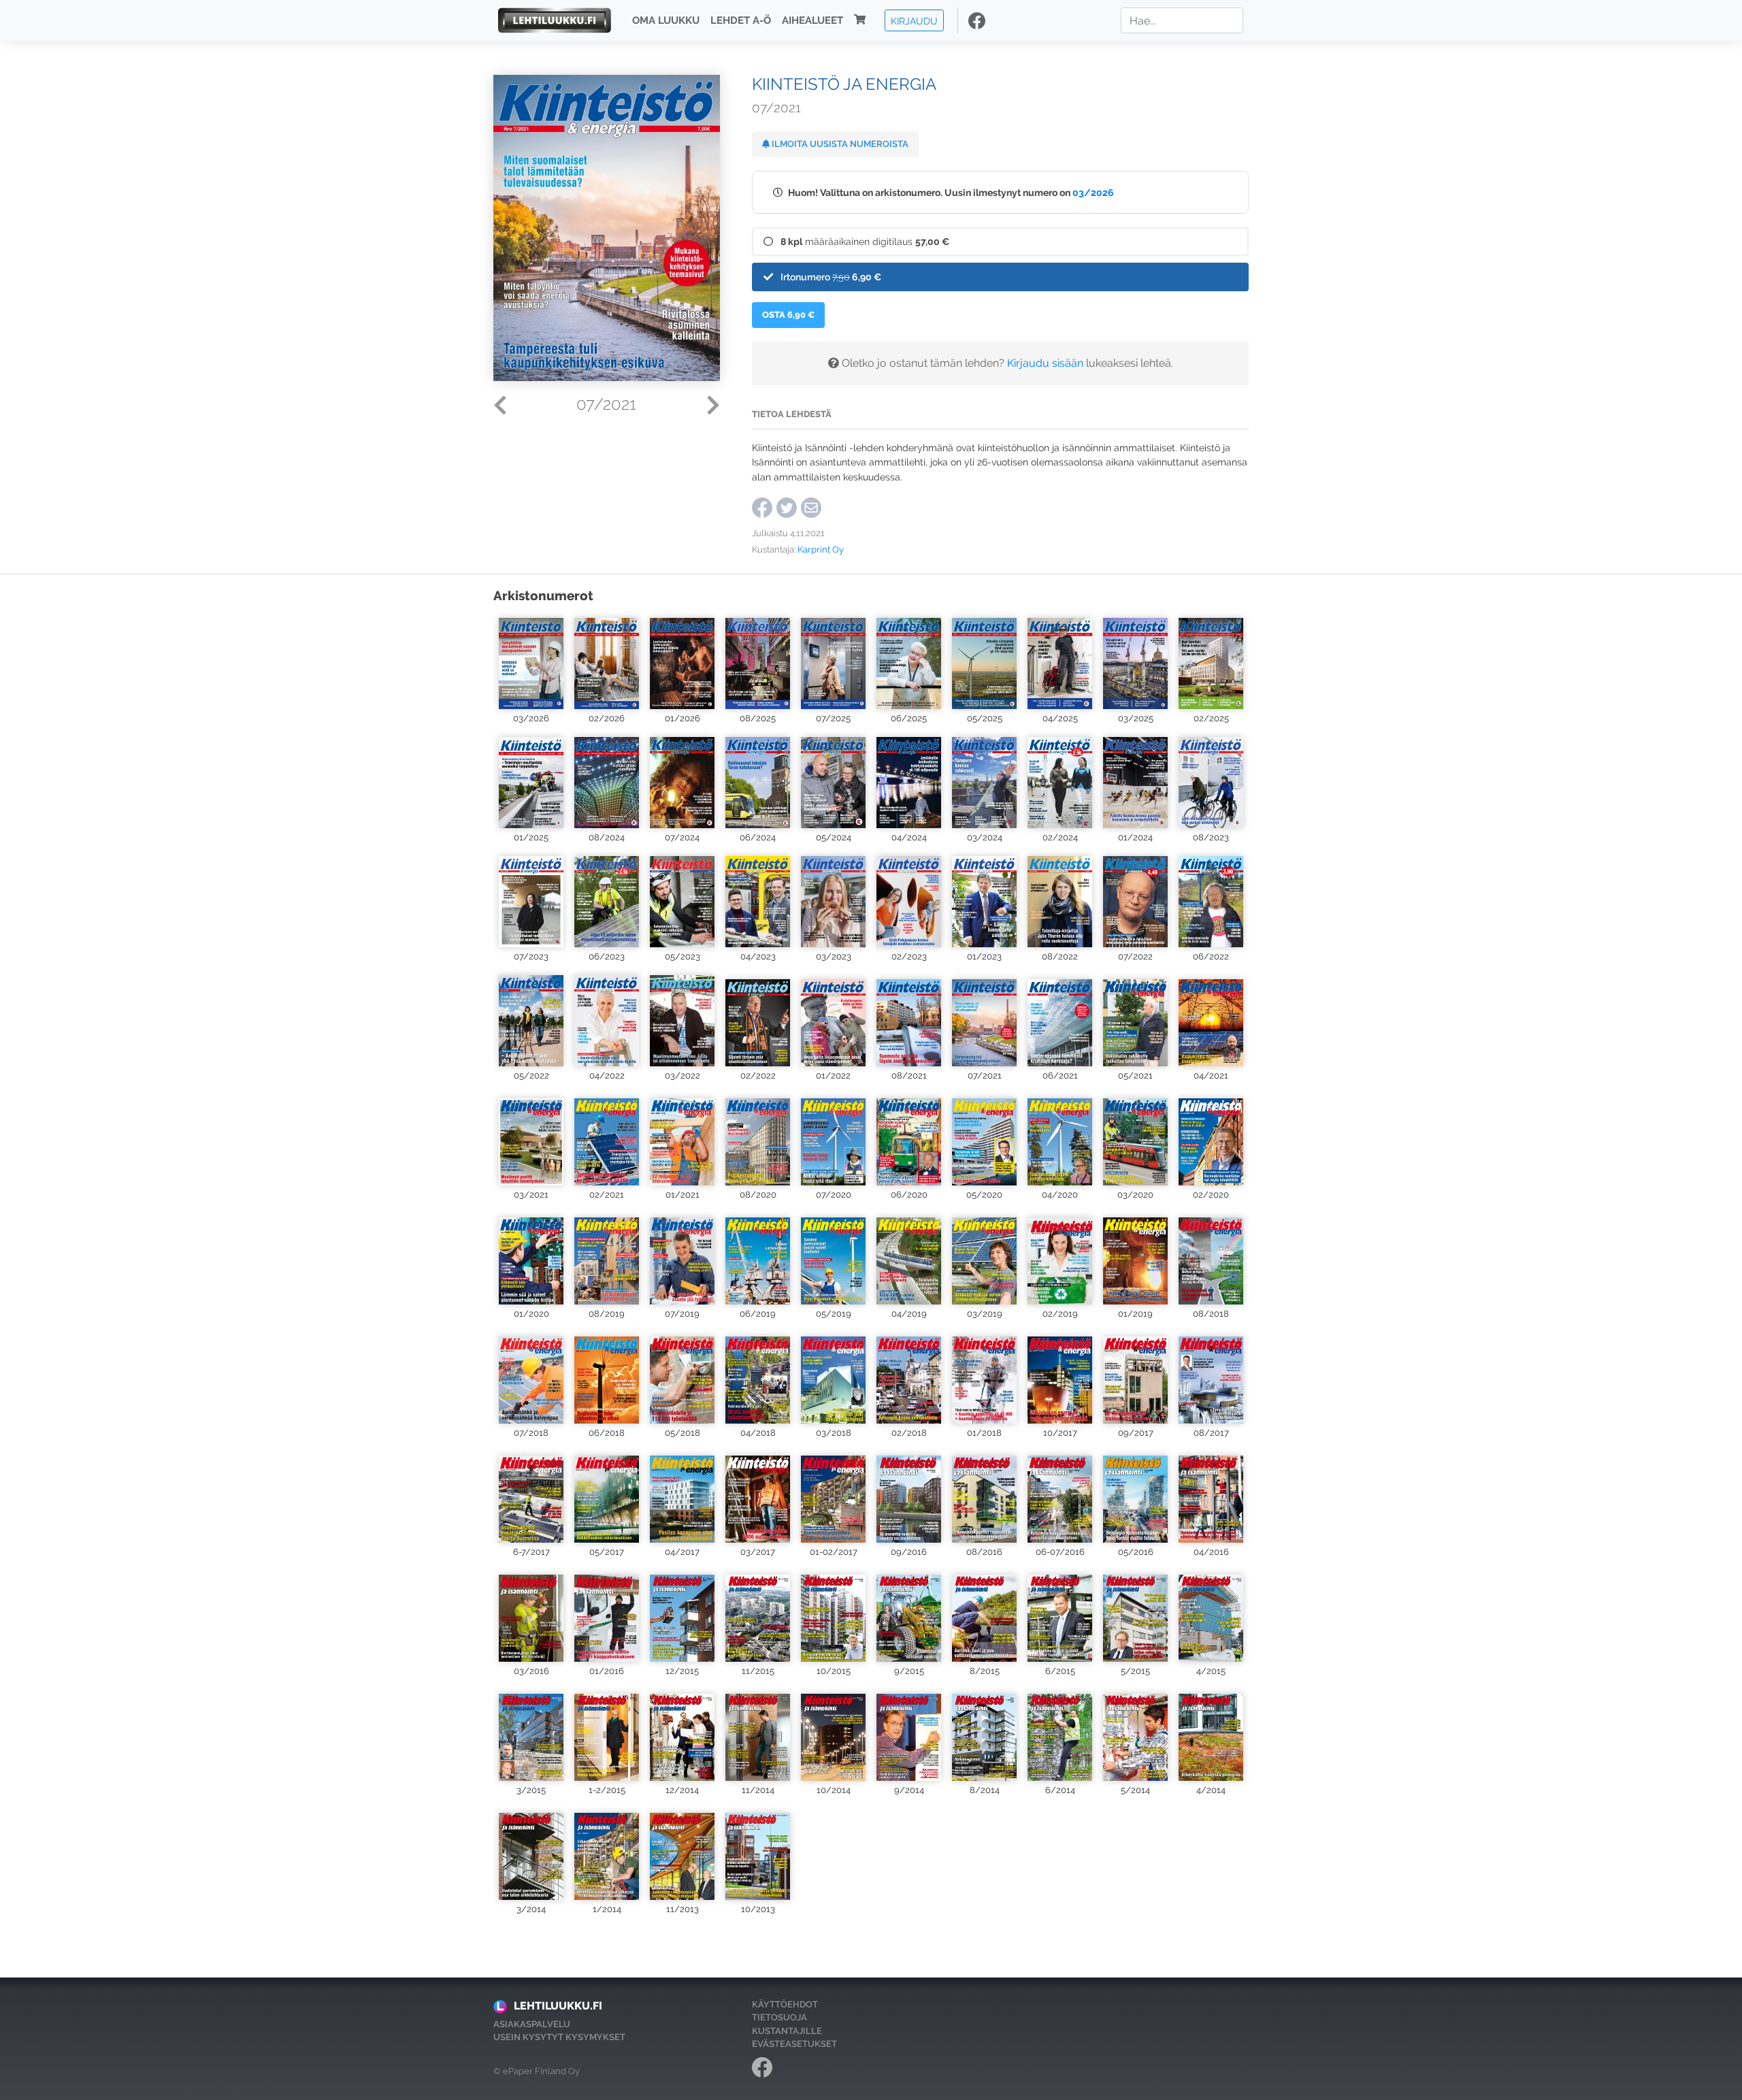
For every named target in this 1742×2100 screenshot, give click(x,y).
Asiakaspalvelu (532, 2024)
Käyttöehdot (785, 2004)
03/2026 (1093, 192)
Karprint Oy (821, 549)
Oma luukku (666, 20)
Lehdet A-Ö (741, 20)
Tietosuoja (779, 2017)
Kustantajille (787, 2031)
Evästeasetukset (794, 2044)
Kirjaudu (914, 20)
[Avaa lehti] (531, 662)
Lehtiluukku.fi (558, 2006)
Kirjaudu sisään (1045, 363)
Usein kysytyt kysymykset (559, 2037)
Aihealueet (812, 20)
